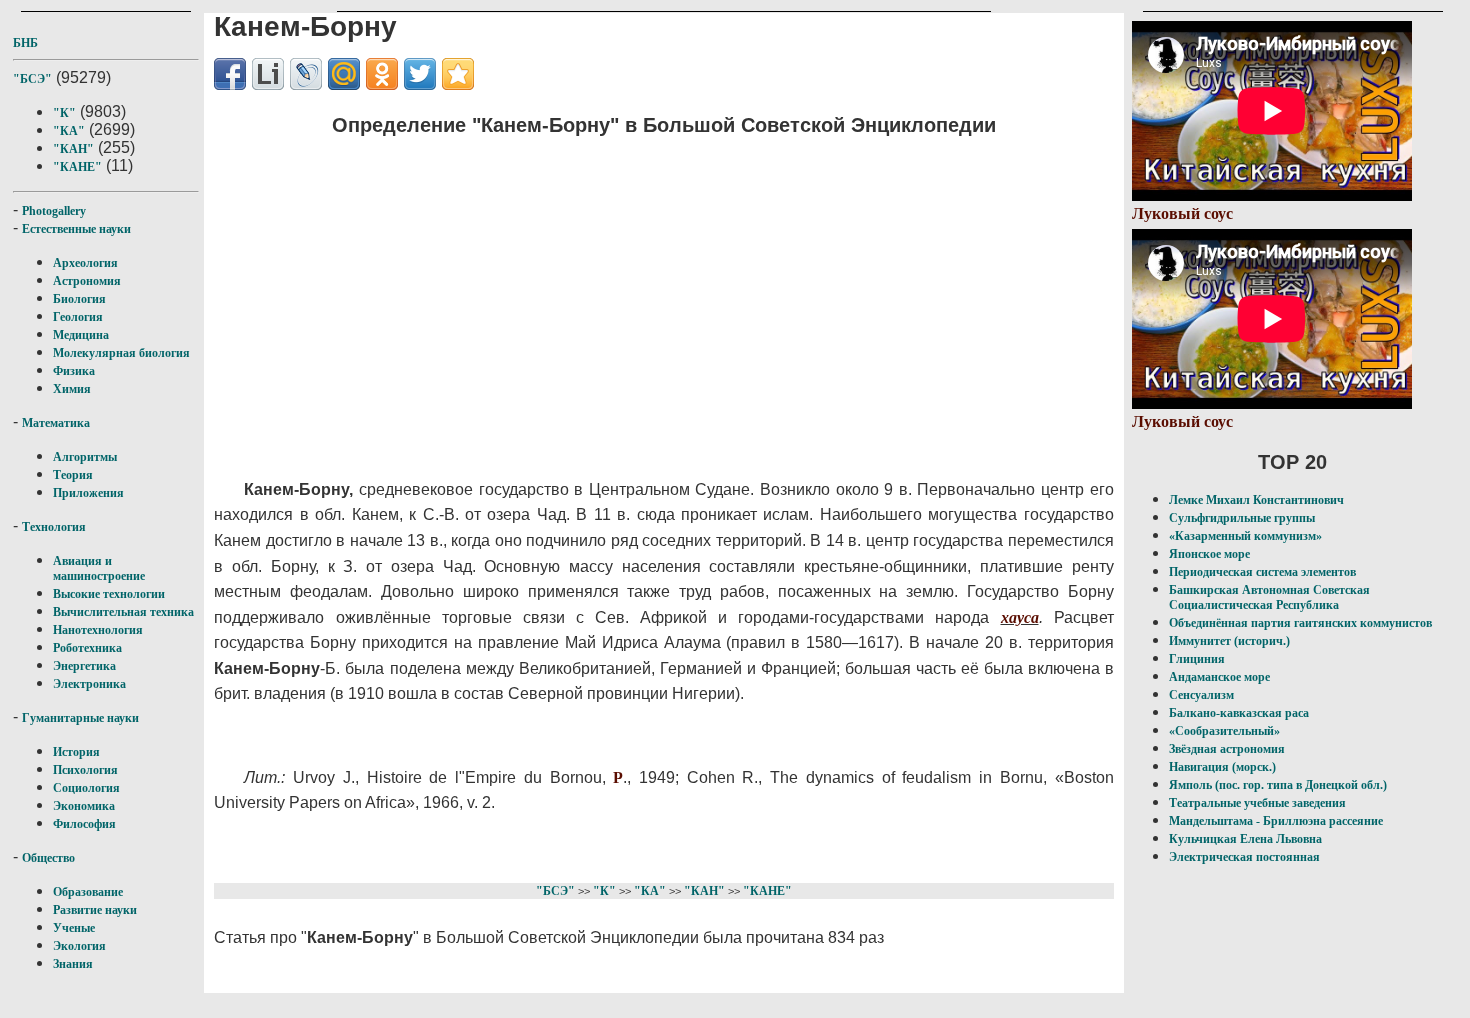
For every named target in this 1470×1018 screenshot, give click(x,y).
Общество (48, 858)
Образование (88, 892)
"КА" (69, 131)
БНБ (25, 43)
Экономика (84, 806)
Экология (79, 946)
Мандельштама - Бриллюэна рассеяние (1276, 821)
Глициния (1197, 659)
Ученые (74, 928)
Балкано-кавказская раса (1239, 713)
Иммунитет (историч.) (1229, 641)
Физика (74, 371)
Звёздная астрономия (1227, 749)
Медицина (81, 335)
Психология (85, 770)
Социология (86, 788)
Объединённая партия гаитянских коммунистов (1300, 623)
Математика (56, 423)
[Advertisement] (625, 295)
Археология (85, 263)
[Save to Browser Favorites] (458, 74)
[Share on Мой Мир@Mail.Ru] (344, 74)
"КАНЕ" (77, 167)
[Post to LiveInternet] (268, 74)
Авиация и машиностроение (99, 568)
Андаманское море (1219, 677)
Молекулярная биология (121, 353)
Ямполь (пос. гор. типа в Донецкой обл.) (1278, 785)
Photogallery (54, 211)
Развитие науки (95, 910)
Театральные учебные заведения (1257, 803)
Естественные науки (76, 229)
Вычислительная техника (123, 612)
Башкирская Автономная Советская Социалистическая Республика (1269, 597)
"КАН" (73, 149)
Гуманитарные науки (80, 718)
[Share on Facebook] (230, 74)
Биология (79, 299)
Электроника (89, 684)
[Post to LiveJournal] (306, 74)
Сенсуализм (1201, 695)
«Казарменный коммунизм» (1245, 536)
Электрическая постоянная (1244, 857)
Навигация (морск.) (1222, 767)
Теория (73, 475)
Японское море (1209, 554)
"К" (64, 113)
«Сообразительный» (1224, 731)
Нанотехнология (98, 630)
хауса (1020, 617)
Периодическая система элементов (1262, 572)
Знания (73, 964)
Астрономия (87, 281)
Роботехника (87, 648)
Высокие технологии (109, 594)
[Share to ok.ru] (382, 74)
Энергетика (84, 666)
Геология (78, 317)
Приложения (88, 493)
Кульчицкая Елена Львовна (1245, 839)
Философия (84, 824)
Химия (72, 389)
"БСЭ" (32, 79)
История (76, 752)
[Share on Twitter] (420, 74)
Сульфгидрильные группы (1242, 518)
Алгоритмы (85, 457)
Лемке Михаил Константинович (1256, 500)
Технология (54, 527)
